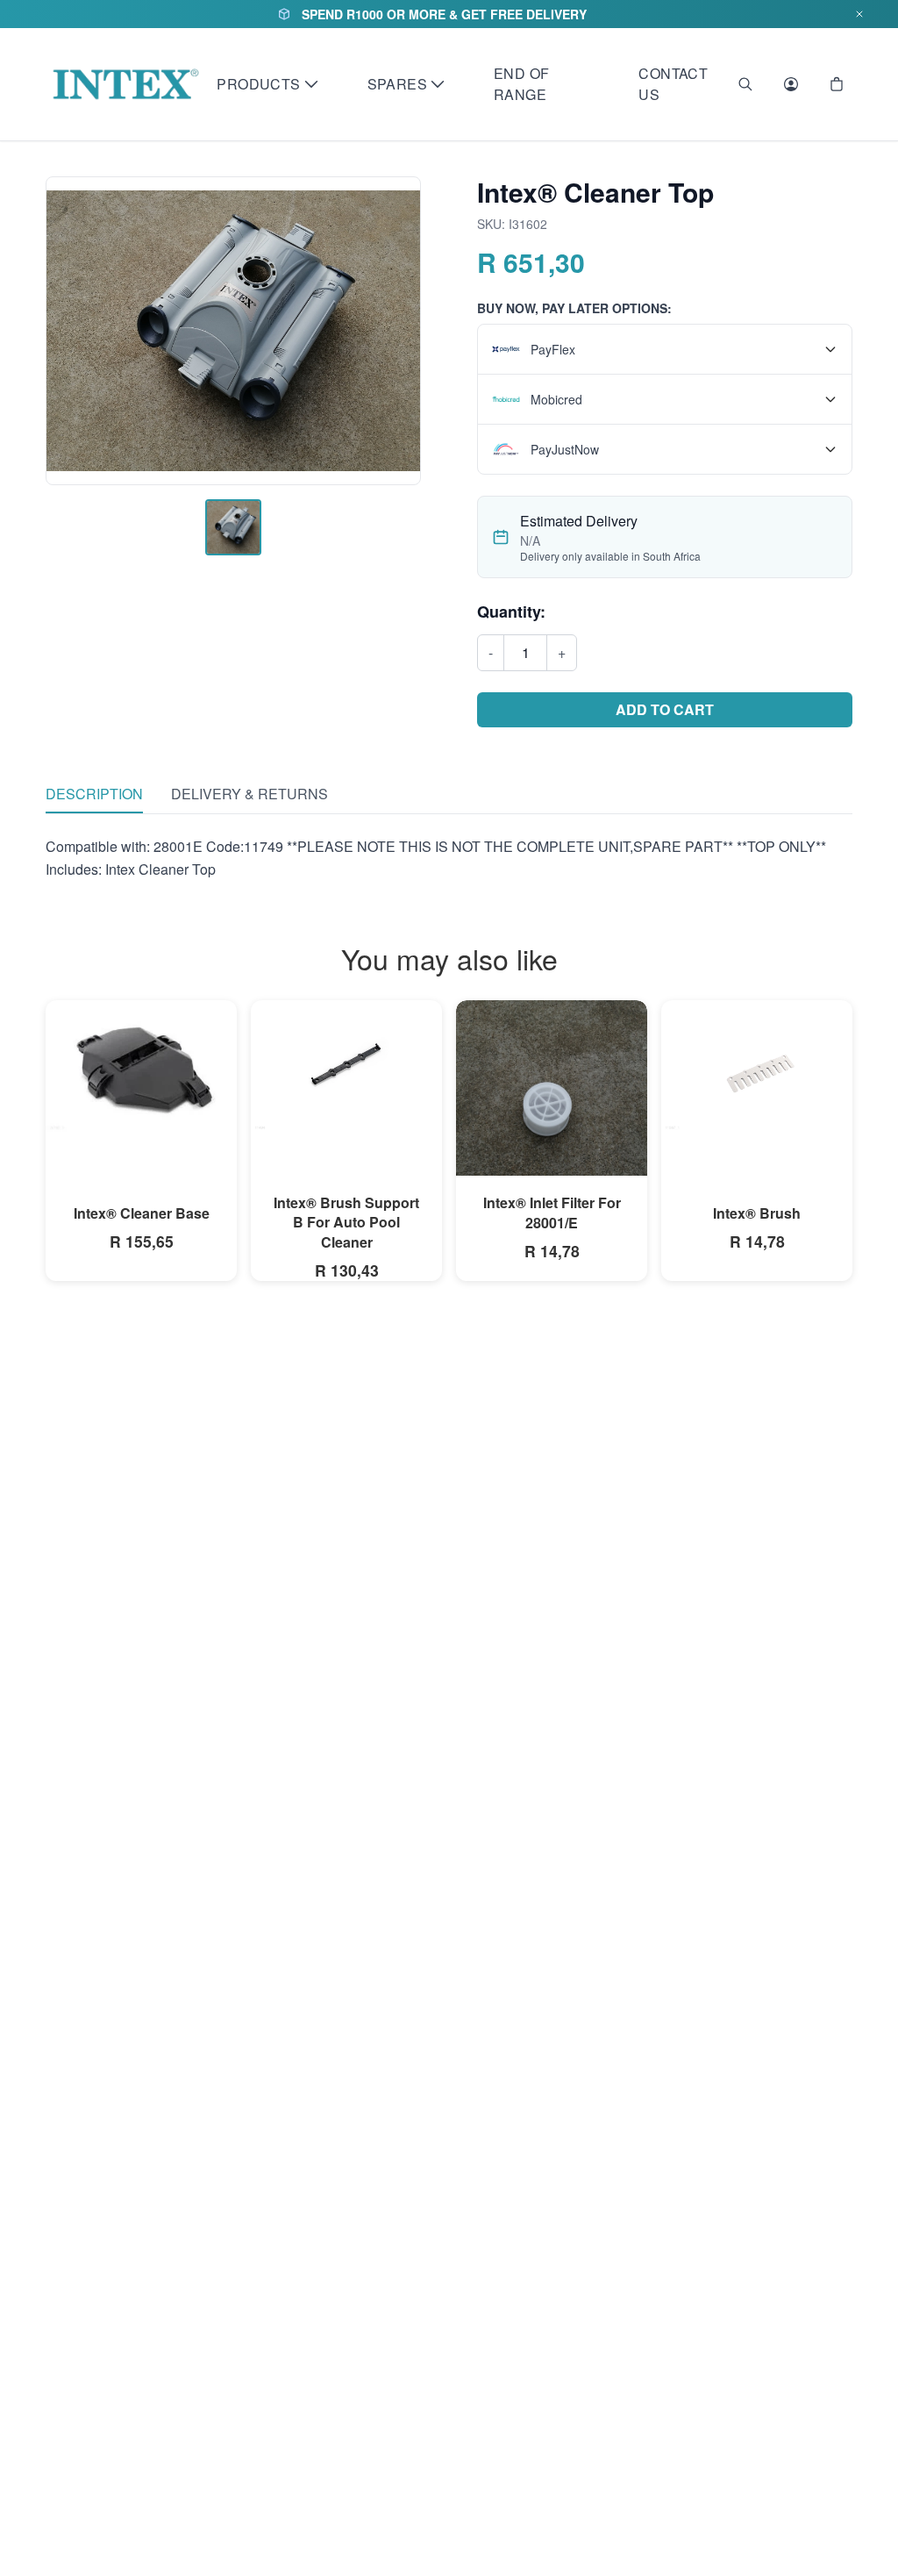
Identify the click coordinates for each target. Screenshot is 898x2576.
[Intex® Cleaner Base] (141, 1066)
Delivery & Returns (249, 794)
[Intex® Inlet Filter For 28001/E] (552, 1128)
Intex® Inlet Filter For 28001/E (552, 1212)
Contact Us (673, 84)
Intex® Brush (757, 1213)
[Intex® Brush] (757, 1066)
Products (258, 84)
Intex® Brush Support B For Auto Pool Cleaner (346, 1222)
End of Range (521, 84)
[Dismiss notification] (859, 14)
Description (94, 794)
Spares (397, 84)
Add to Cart (665, 709)
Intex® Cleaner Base (142, 1213)
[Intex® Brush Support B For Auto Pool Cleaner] (346, 1066)
